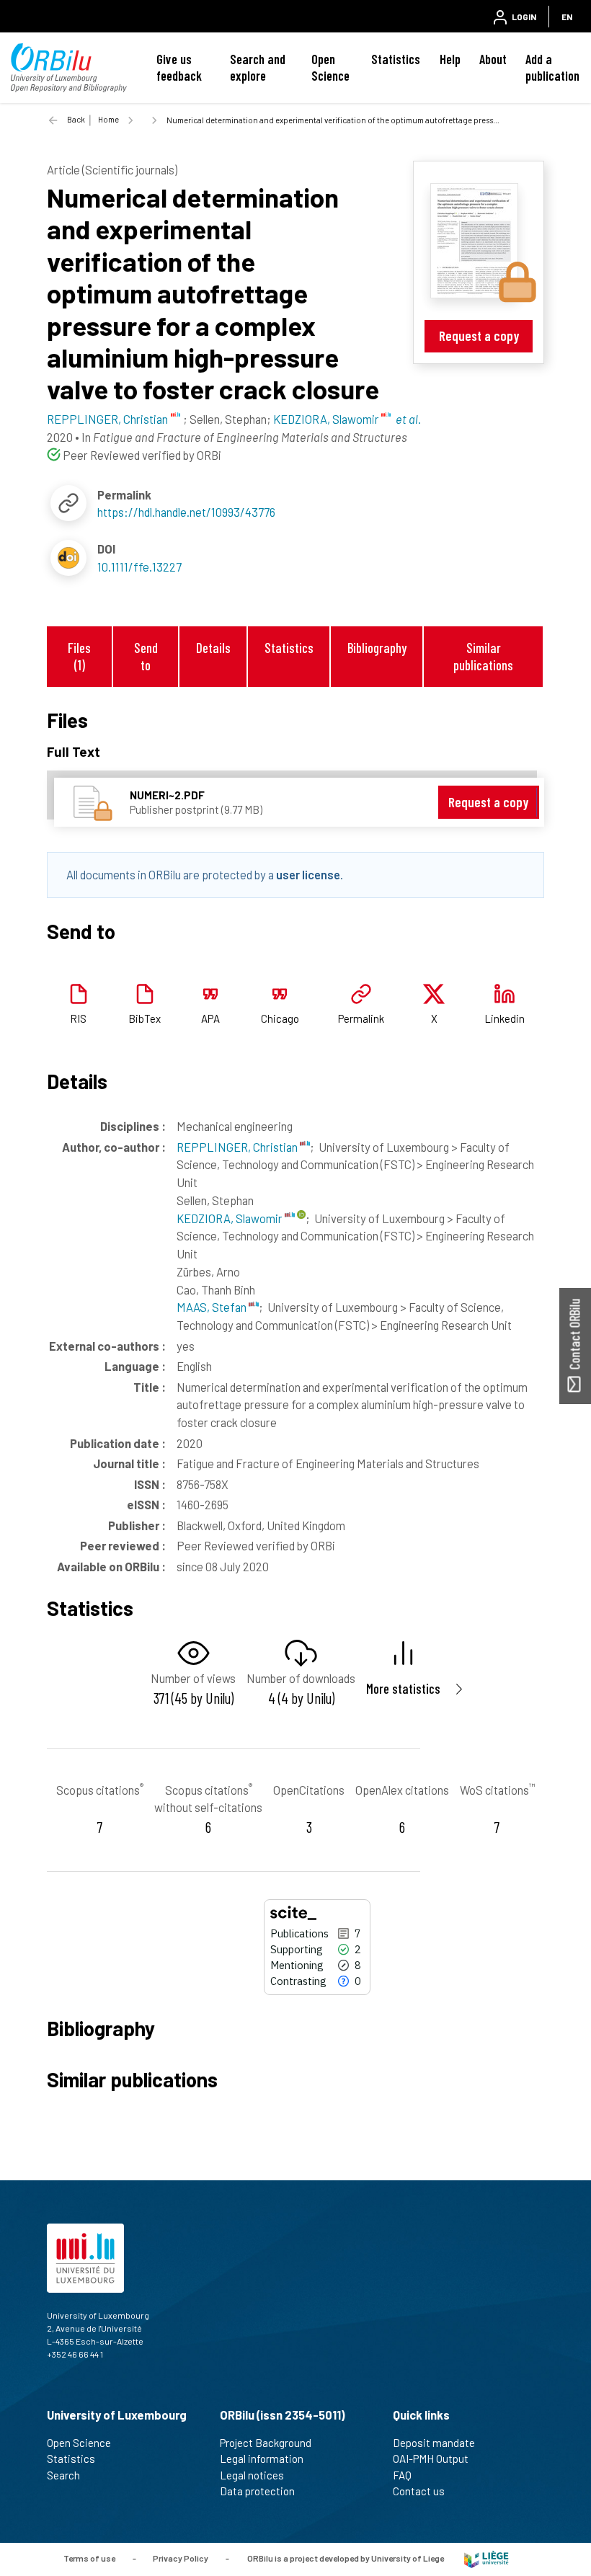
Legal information (262, 2459)
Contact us (419, 2491)
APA (210, 1018)
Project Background (266, 2443)
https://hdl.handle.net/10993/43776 (186, 512)
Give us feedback (179, 67)
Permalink (361, 1018)
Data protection (257, 2491)
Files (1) (79, 656)
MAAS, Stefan (213, 1307)
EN (567, 17)
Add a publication (552, 67)
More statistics (403, 1688)
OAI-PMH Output (431, 2459)
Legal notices (252, 2475)
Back (76, 119)
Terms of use (89, 2558)
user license (308, 874)
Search (63, 2475)
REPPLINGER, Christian (238, 1147)
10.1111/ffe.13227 (139, 567)
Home (108, 119)
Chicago (280, 1018)
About (493, 59)
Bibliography (377, 648)
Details (213, 648)
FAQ (402, 2475)
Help (450, 59)
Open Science (330, 67)
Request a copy (479, 336)
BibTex (145, 1018)
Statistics (396, 59)
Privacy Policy (181, 2558)
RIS (78, 1018)
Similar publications (483, 656)
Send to (146, 656)
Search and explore (258, 67)
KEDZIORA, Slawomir (231, 1218)
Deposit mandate (434, 2443)
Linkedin (505, 1018)
